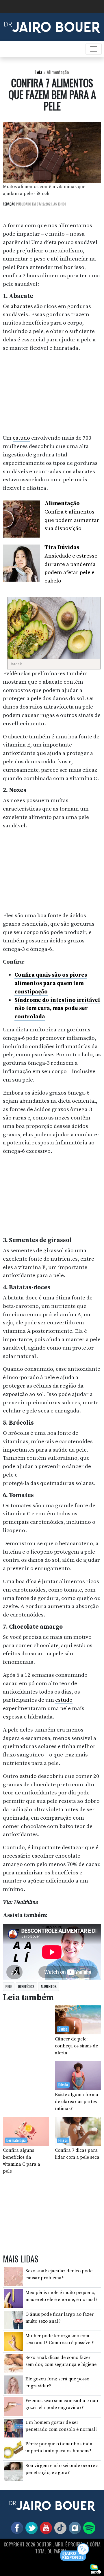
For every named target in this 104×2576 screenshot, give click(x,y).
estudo (21, 438)
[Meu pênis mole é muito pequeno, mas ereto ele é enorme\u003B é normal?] (14, 2298)
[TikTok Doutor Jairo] (59, 2528)
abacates (22, 306)
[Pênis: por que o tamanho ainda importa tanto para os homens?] (14, 2449)
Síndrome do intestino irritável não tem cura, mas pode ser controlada (57, 1008)
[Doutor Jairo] (52, 26)
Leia (39, 72)
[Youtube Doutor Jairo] (45, 2528)
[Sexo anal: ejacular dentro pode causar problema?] (14, 2276)
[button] (75, 2552)
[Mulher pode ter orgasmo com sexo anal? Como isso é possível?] (14, 2341)
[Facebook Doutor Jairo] (16, 2528)
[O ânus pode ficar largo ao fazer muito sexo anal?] (14, 2320)
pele (9, 1986)
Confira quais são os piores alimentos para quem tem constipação (51, 983)
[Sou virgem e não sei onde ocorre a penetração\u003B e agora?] (14, 2471)
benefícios (26, 1986)
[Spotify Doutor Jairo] (88, 2528)
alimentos (49, 1986)
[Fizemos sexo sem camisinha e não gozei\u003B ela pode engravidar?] (14, 2406)
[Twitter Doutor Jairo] (30, 2528)
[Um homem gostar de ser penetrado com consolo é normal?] (14, 2428)
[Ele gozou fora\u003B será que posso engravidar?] (14, 2384)
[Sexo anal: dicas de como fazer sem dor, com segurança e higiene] (14, 2363)
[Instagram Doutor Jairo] (74, 2528)
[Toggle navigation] (94, 49)
